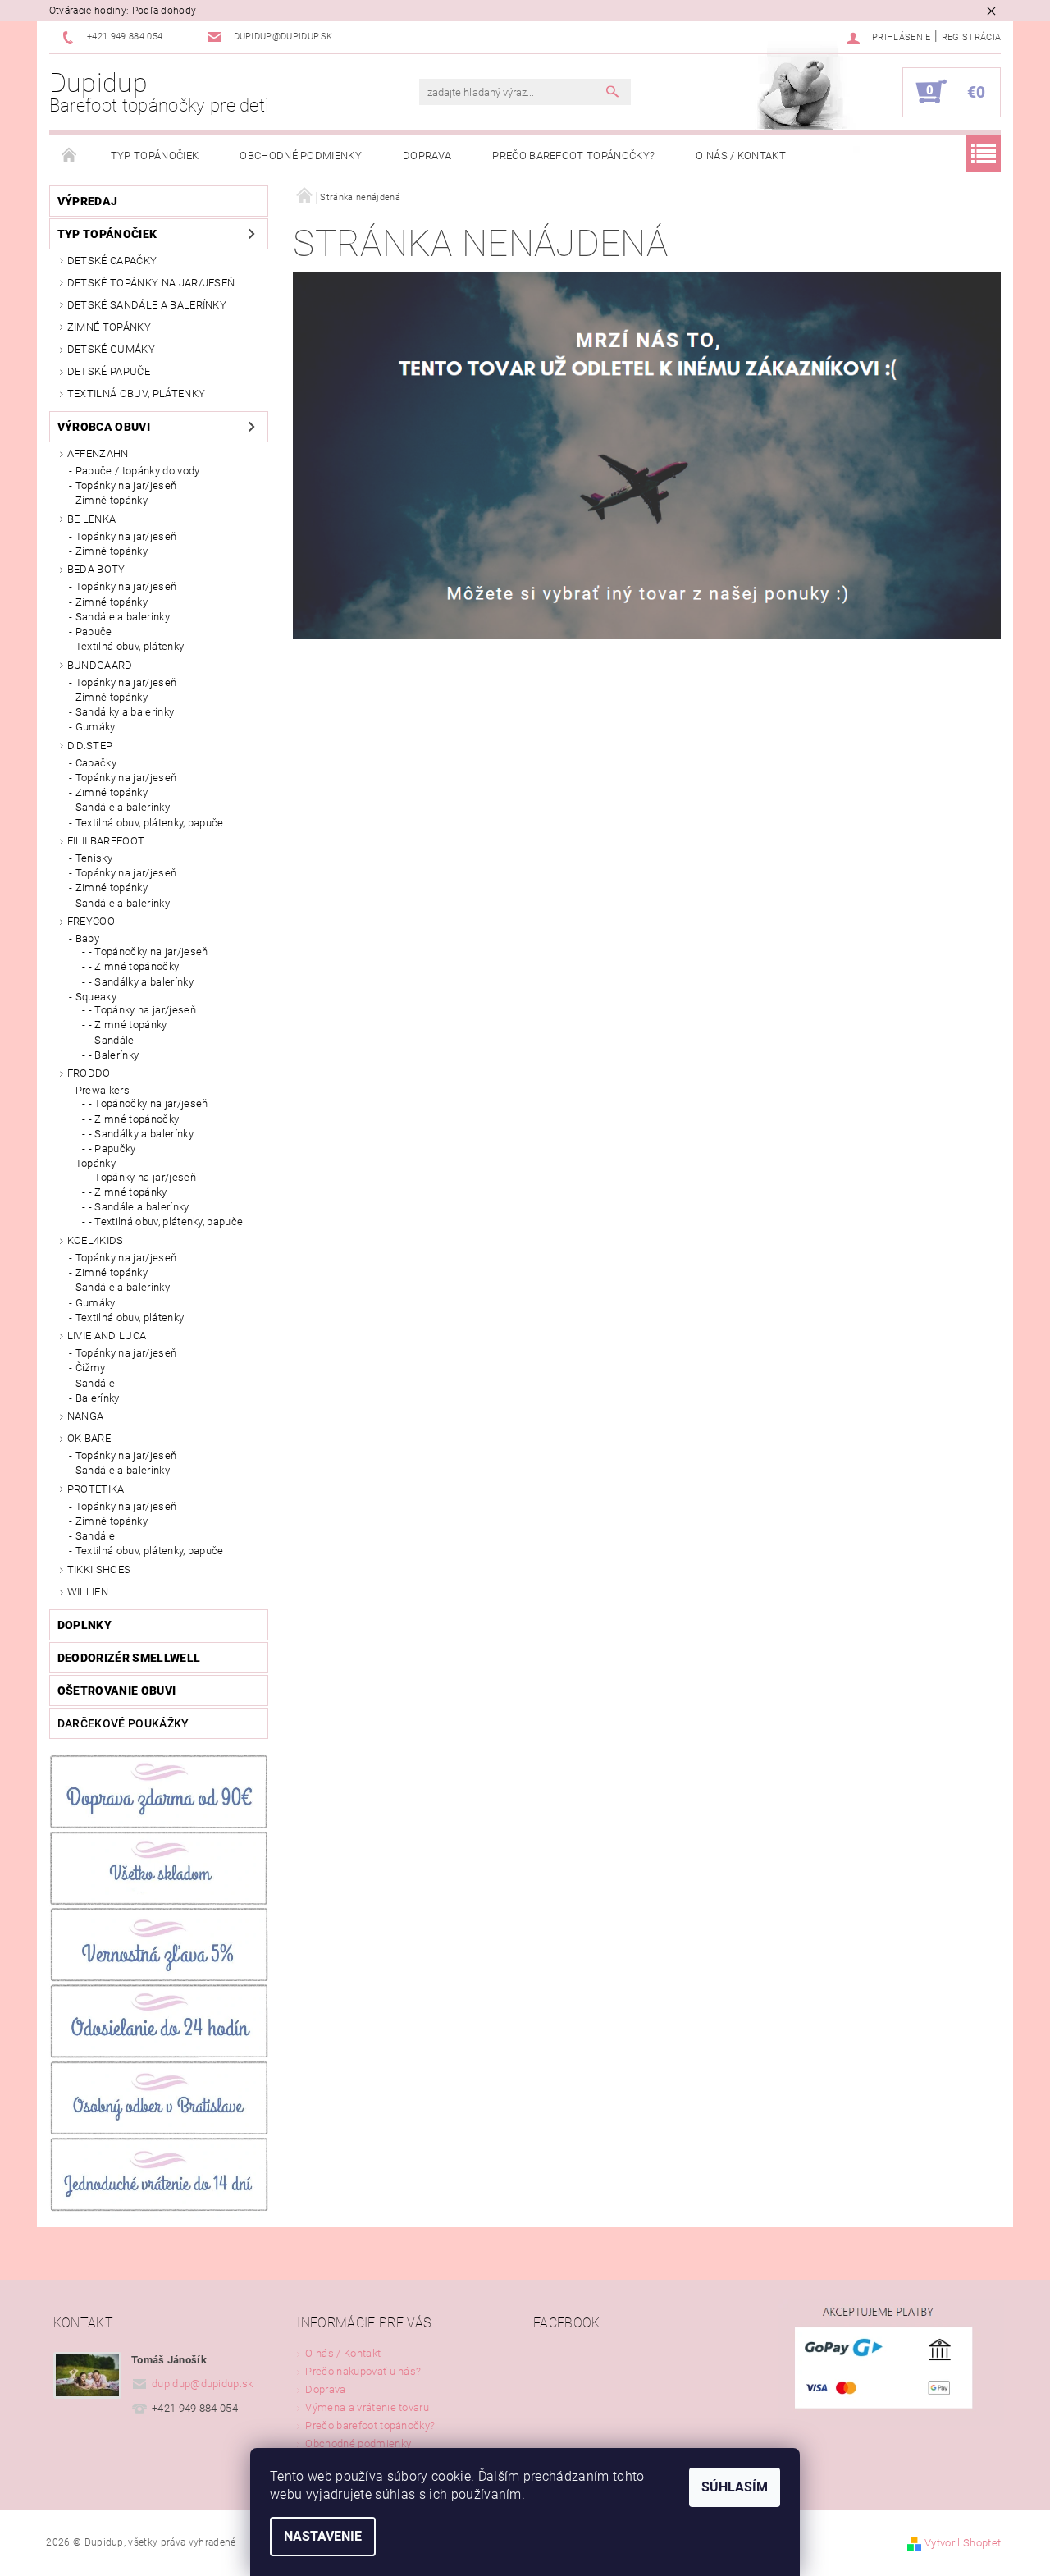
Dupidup (160, 92)
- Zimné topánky (128, 1025)
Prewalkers (103, 1090)
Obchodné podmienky (301, 156)
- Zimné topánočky (134, 966)
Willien (88, 1592)
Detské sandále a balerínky (147, 305)
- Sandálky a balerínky (141, 982)
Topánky (96, 1163)
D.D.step (90, 746)
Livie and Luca (107, 1336)
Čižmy (91, 1368)
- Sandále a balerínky (139, 1207)
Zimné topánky (109, 327)
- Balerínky (114, 1055)
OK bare (89, 1438)
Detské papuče (109, 371)
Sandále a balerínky (123, 617)
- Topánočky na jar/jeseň (148, 952)
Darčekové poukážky (123, 1723)
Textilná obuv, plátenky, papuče (150, 823)
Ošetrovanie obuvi (116, 1691)
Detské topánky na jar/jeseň (151, 283)
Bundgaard (100, 665)
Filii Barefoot (106, 841)
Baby (87, 938)
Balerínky (98, 1398)
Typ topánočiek (155, 156)
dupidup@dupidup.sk (203, 2384)
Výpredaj (88, 201)
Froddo (89, 1073)
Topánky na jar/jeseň (126, 485)
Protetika (96, 1489)
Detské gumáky (111, 349)
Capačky (96, 763)
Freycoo (91, 921)
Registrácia (972, 37)
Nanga (86, 1416)
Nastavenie (323, 2536)
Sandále (95, 1383)
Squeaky (96, 997)
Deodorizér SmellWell (129, 1658)
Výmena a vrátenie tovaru (367, 2407)
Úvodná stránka (70, 156)
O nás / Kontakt (741, 156)
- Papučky (112, 1148)
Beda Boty (96, 569)
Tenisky (94, 858)
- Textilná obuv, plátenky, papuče (166, 1222)
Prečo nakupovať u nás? (363, 2371)
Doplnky (84, 1625)
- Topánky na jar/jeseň (142, 1010)
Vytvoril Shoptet (963, 2543)
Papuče (94, 631)
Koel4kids (96, 1240)
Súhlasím (735, 2487)
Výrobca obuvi (104, 427)
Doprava (427, 156)
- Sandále (112, 1040)
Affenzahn (98, 453)
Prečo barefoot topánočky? (573, 156)
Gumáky (96, 727)
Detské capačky (112, 261)
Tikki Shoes (99, 1569)
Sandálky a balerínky (125, 712)
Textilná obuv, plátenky (136, 393)
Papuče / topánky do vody (138, 471)
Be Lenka (92, 519)
